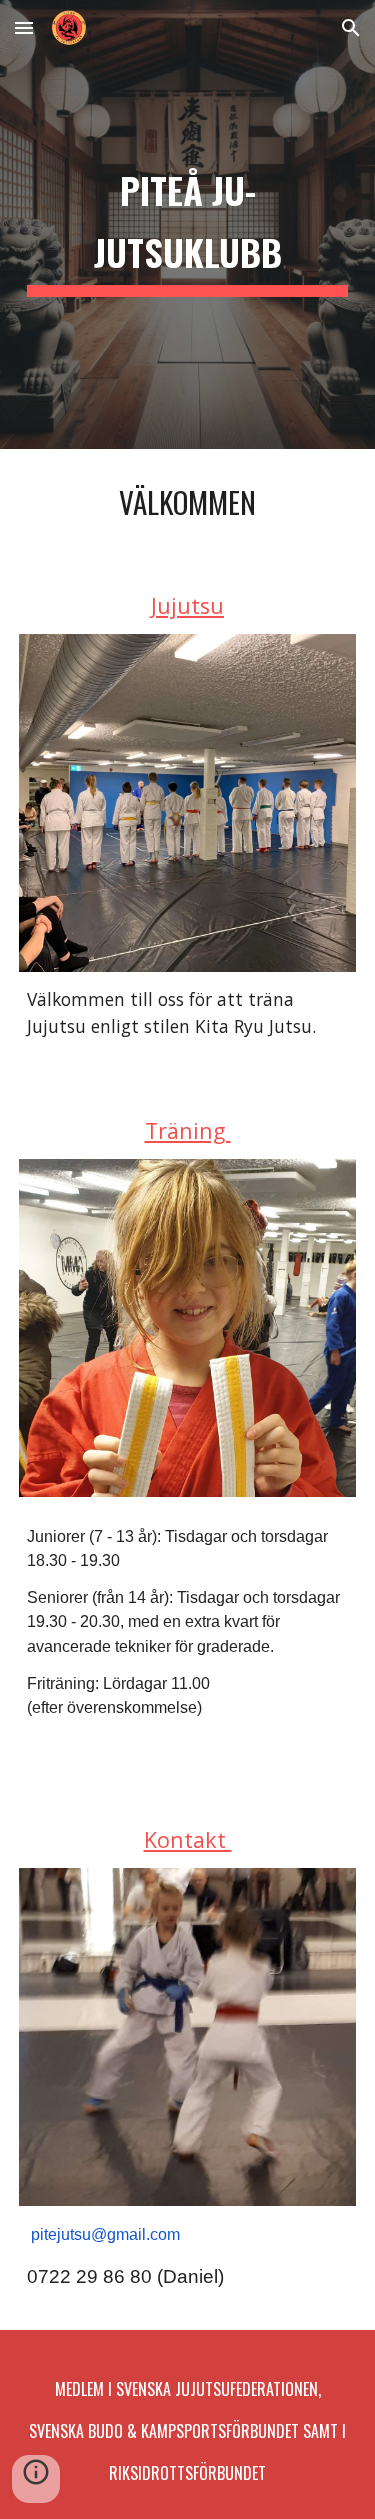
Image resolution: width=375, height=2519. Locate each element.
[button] (24, 27)
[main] (188, 224)
